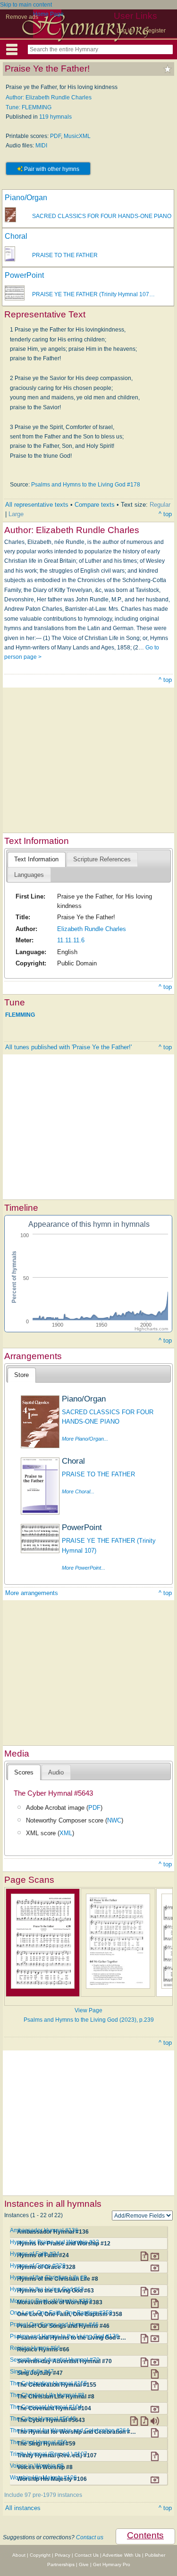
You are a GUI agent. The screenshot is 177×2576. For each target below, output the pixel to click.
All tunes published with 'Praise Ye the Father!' (68, 1047)
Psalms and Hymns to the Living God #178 (86, 485)
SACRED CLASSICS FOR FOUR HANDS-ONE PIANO (102, 216)
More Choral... (78, 1491)
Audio (56, 1772)
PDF (55, 136)
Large (16, 514)
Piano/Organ (26, 198)
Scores (24, 1772)
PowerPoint (24, 275)
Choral (16, 236)
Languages (29, 875)
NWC (114, 1820)
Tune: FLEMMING (29, 107)
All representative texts (37, 505)
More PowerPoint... (84, 1568)
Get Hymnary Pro (112, 2564)
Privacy (63, 2555)
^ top (165, 514)
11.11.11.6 (71, 940)
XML (66, 1833)
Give (84, 2564)
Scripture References (102, 859)
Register (155, 31)
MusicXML (77, 136)
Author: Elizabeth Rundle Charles (49, 97)
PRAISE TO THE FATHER (65, 255)
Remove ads (22, 17)
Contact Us (87, 2555)
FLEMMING (20, 1014)
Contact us (90, 2537)
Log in (125, 31)
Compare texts (95, 505)
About (19, 2555)
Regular (160, 505)
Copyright (40, 2555)
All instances (23, 2508)
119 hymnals (55, 117)
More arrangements (32, 1593)
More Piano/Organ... (85, 1439)
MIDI (41, 146)
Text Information (36, 859)
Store (21, 1375)
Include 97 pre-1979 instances (43, 2495)
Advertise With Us (122, 2555)
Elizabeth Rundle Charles (92, 929)
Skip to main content (26, 5)
